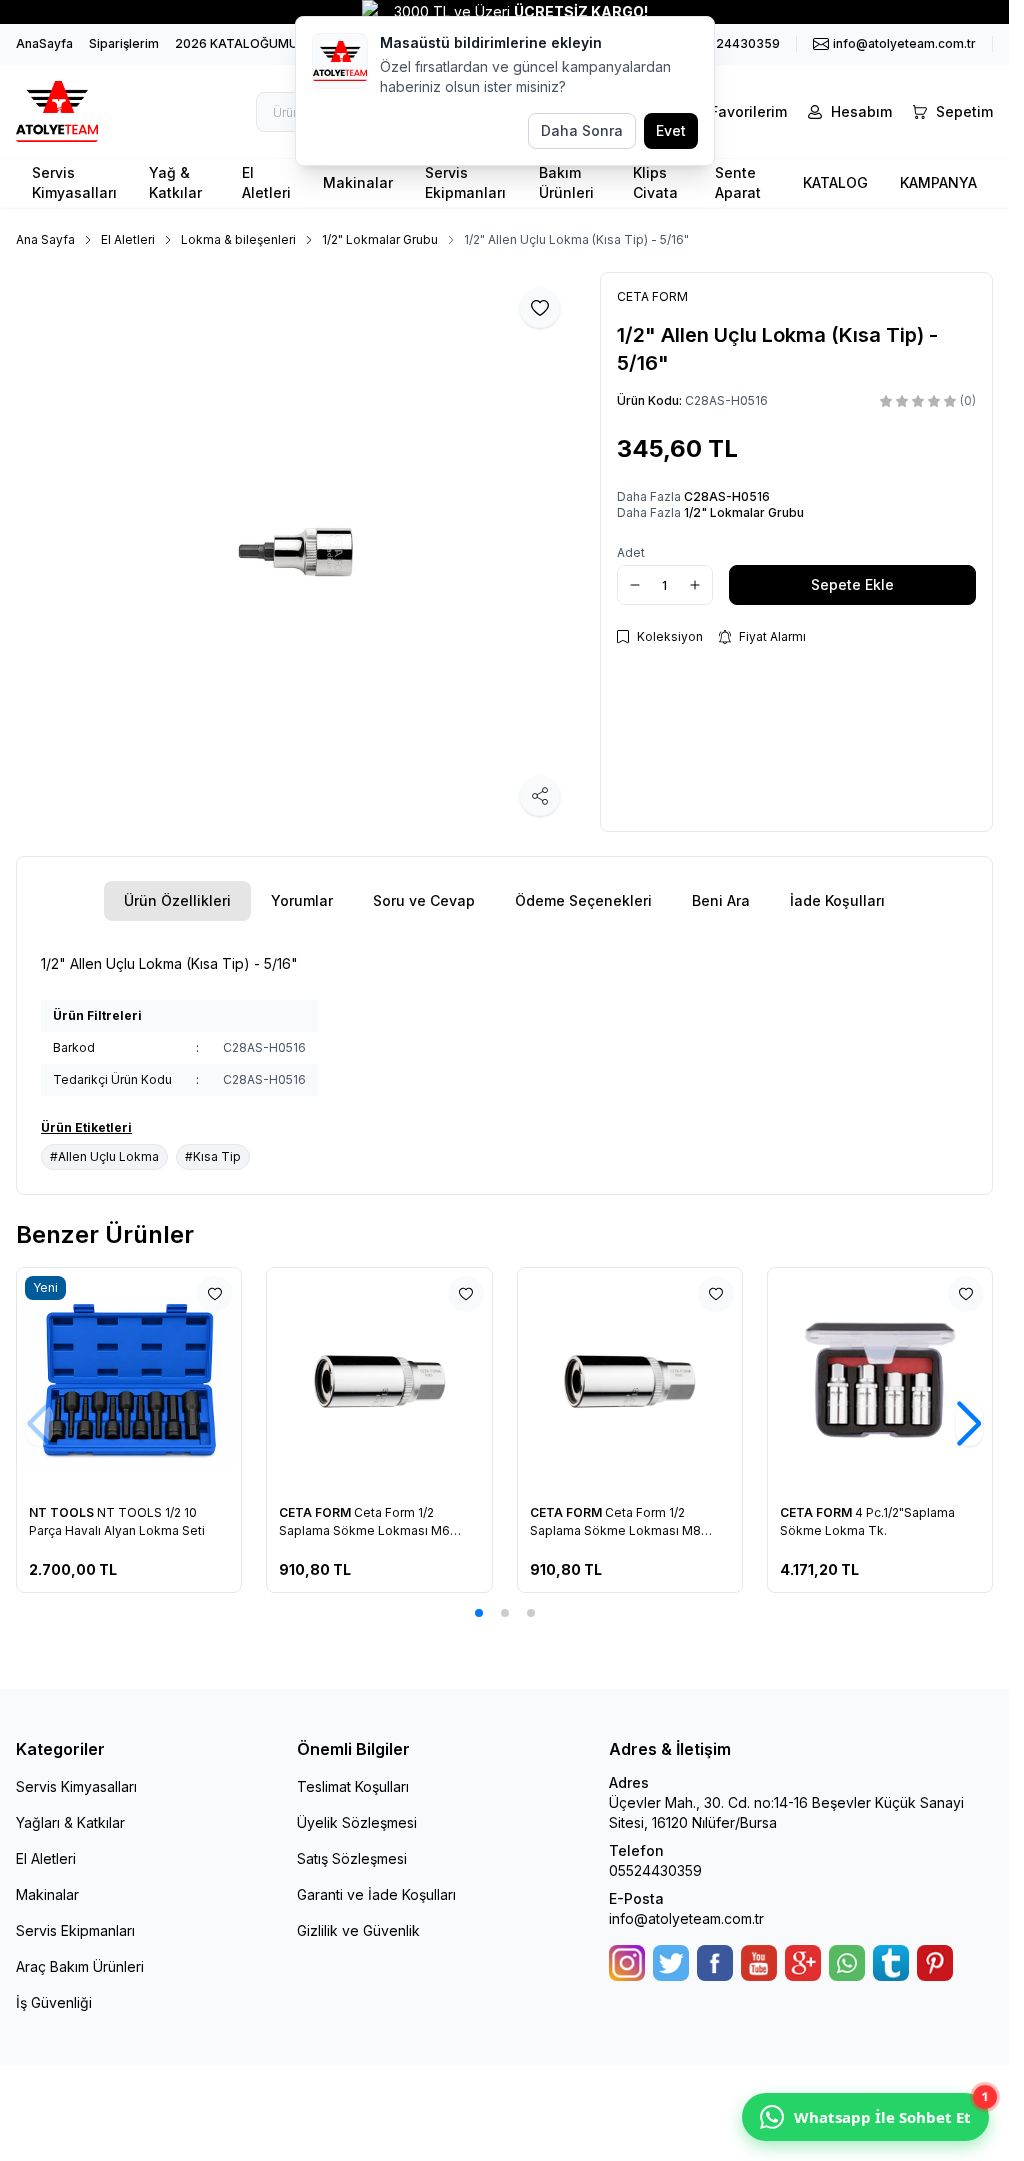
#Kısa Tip (213, 1156)
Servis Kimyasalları (74, 182)
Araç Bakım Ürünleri (80, 1966)
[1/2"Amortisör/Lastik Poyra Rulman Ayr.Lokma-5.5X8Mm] (380, 1380)
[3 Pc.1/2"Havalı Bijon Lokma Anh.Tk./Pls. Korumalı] (130, 1380)
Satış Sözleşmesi (352, 1858)
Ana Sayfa (45, 239)
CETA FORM (67, 1512)
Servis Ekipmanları (465, 182)
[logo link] (86, 111)
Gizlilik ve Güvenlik (358, 1930)
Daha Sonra (582, 130)
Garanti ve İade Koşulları (376, 1894)
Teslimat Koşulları (353, 1786)
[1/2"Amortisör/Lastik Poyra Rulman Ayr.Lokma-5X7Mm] (630, 1380)
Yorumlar (302, 900)
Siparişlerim (124, 43)
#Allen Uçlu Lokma (104, 1156)
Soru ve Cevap (424, 900)
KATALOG (835, 182)
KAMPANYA (938, 182)
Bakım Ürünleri (566, 182)
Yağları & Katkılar (70, 1822)
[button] (479, 1613)
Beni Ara (721, 900)
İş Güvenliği (54, 2002)
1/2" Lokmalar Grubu (380, 239)
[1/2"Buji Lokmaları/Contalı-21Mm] (880, 1380)
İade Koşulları (837, 900)
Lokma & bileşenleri (238, 239)
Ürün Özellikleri (177, 900)
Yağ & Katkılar (175, 182)
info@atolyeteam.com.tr (686, 1918)
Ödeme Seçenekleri (583, 900)
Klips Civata (655, 182)
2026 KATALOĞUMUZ (240, 43)
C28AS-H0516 (727, 496)
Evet (671, 130)
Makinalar (358, 182)
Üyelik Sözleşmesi (357, 1822)
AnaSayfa (44, 43)
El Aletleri (266, 182)
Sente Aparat (738, 182)
